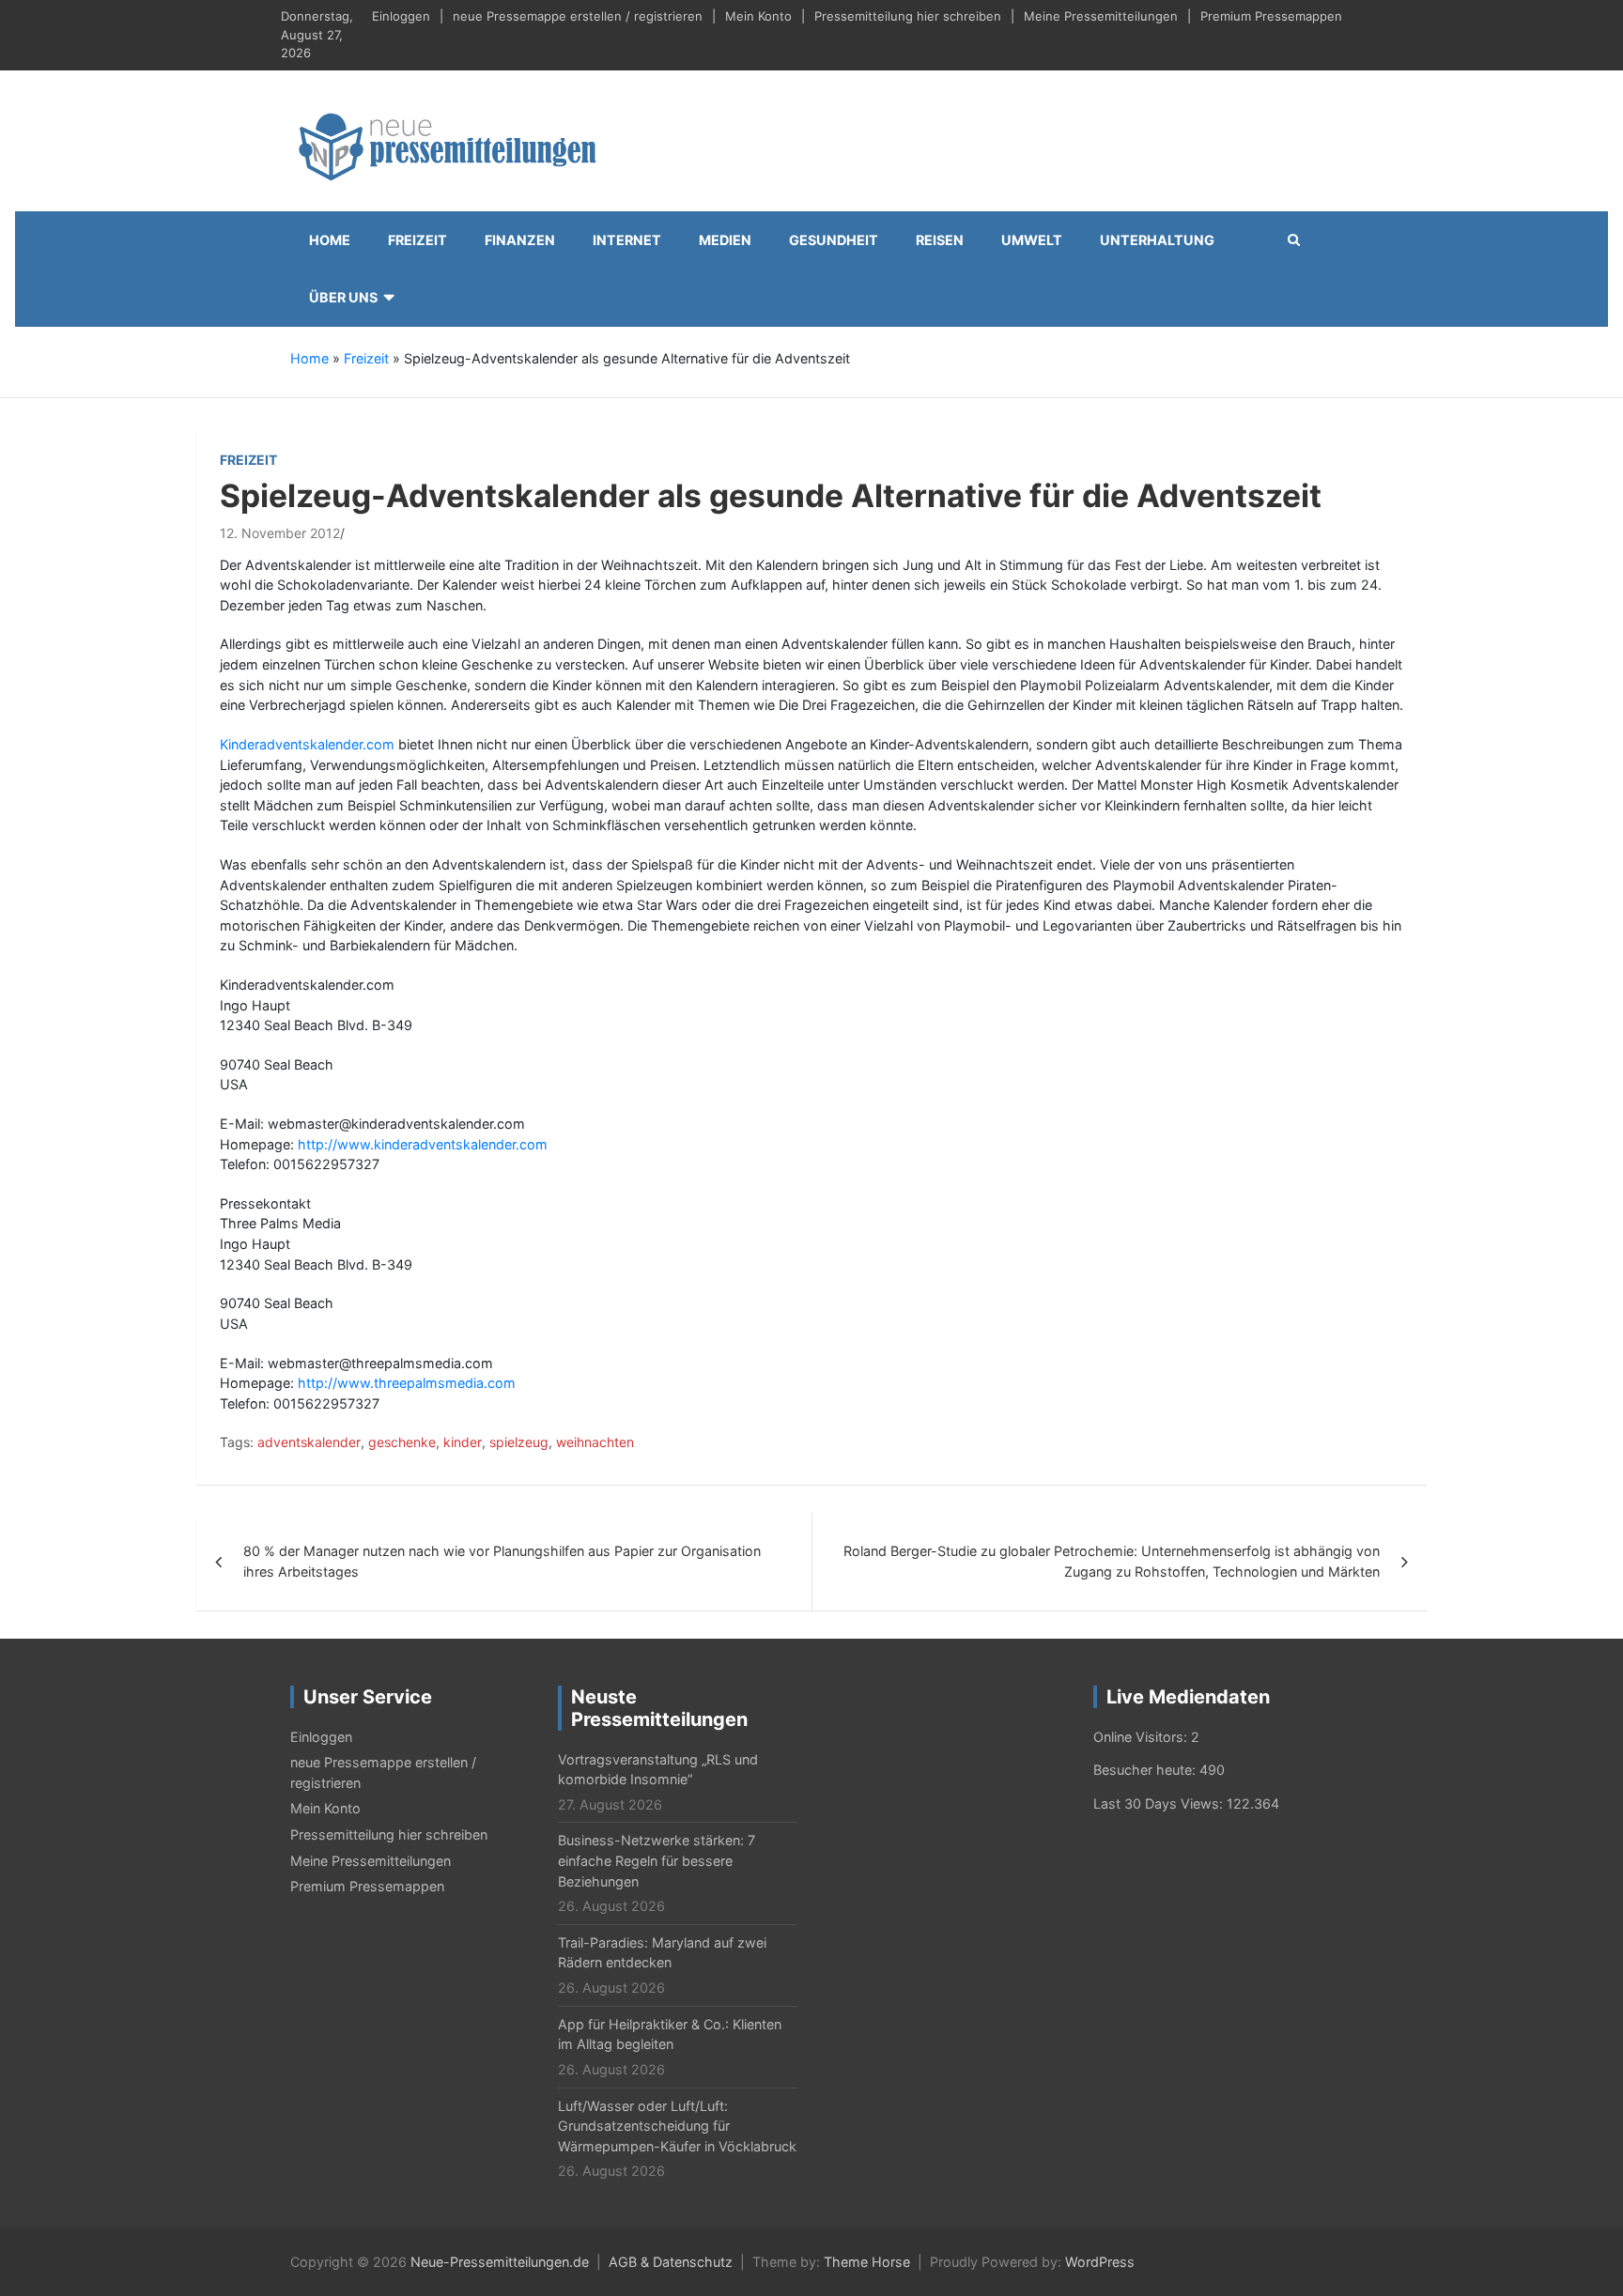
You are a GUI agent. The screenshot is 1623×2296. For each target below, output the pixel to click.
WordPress (1100, 2262)
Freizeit (417, 240)
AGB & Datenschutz (671, 2262)
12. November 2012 (280, 533)
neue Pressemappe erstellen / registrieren (578, 16)
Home (330, 240)
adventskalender (309, 1442)
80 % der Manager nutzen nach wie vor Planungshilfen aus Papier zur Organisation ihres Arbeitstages (502, 1561)
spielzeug (519, 1442)
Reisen (940, 240)
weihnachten (595, 1442)
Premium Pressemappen (1271, 16)
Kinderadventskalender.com (307, 744)
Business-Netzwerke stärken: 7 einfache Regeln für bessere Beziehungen (657, 1860)
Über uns (343, 297)
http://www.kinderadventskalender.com (423, 1144)
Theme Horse (867, 2262)
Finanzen (520, 240)
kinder (463, 1442)
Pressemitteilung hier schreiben (908, 16)
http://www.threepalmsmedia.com (407, 1383)
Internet (627, 240)
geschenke (402, 1442)
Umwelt (1032, 240)
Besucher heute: (1146, 1770)
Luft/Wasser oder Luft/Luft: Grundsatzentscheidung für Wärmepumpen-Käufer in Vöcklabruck (677, 2126)
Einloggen (401, 16)
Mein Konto (758, 16)
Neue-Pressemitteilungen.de (500, 2262)
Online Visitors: (1142, 1737)
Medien (725, 240)
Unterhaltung (1157, 240)
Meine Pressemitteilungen (1101, 16)
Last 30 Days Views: (1160, 1803)
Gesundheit (834, 240)
